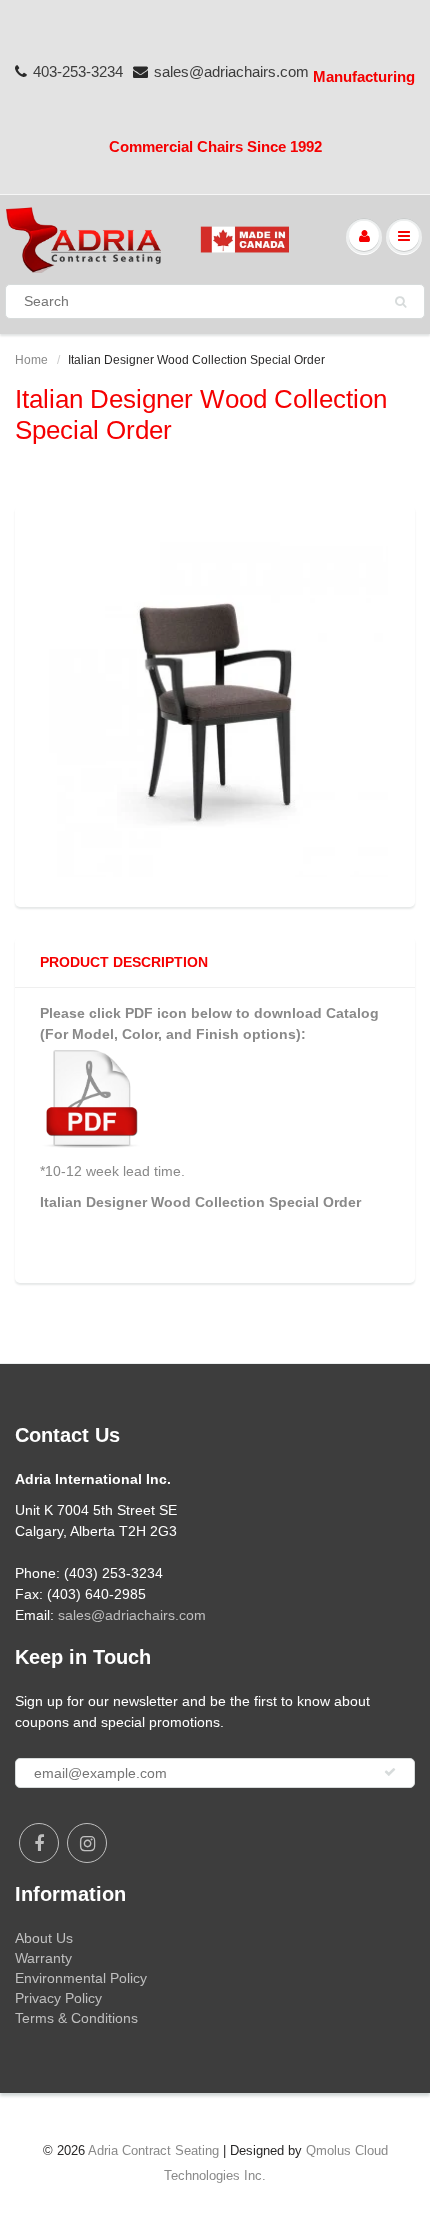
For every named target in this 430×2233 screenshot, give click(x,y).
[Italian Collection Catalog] (92, 1096)
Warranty (43, 1958)
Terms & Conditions (76, 2018)
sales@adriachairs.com (231, 71)
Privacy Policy (58, 1998)
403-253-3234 (78, 71)
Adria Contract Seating (153, 2150)
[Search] (400, 302)
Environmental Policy (81, 1978)
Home (31, 360)
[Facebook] (39, 1843)
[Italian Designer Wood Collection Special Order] (215, 704)
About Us (44, 1938)
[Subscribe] (390, 1772)
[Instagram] (87, 1843)
